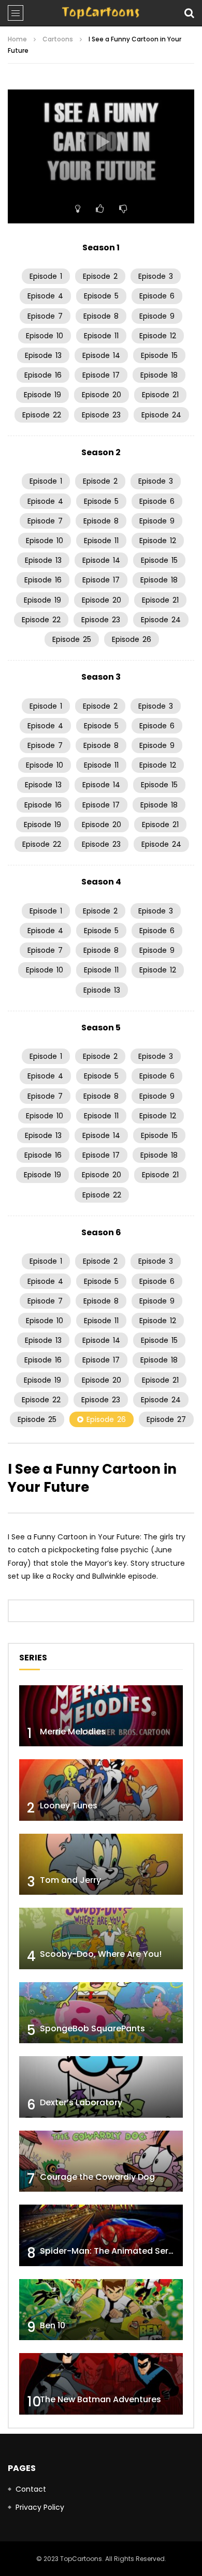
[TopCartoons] (101, 13)
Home (17, 39)
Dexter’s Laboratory (81, 2102)
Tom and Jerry (70, 1880)
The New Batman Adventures (100, 2399)
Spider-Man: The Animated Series (110, 2251)
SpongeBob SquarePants (92, 2028)
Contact (31, 2489)
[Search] (189, 13)
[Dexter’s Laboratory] (101, 2087)
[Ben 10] (101, 2310)
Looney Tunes (69, 1806)
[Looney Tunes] (101, 1790)
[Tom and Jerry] (101, 1864)
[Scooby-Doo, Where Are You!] (101, 1938)
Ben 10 (53, 2325)
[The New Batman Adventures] (101, 2384)
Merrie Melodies (73, 1732)
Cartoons (58, 39)
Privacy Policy (40, 2507)
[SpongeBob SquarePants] (101, 2013)
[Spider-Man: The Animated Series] (101, 2235)
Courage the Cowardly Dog (97, 2177)
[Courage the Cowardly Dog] (101, 2161)
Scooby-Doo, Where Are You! (101, 1954)
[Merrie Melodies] (101, 1716)
